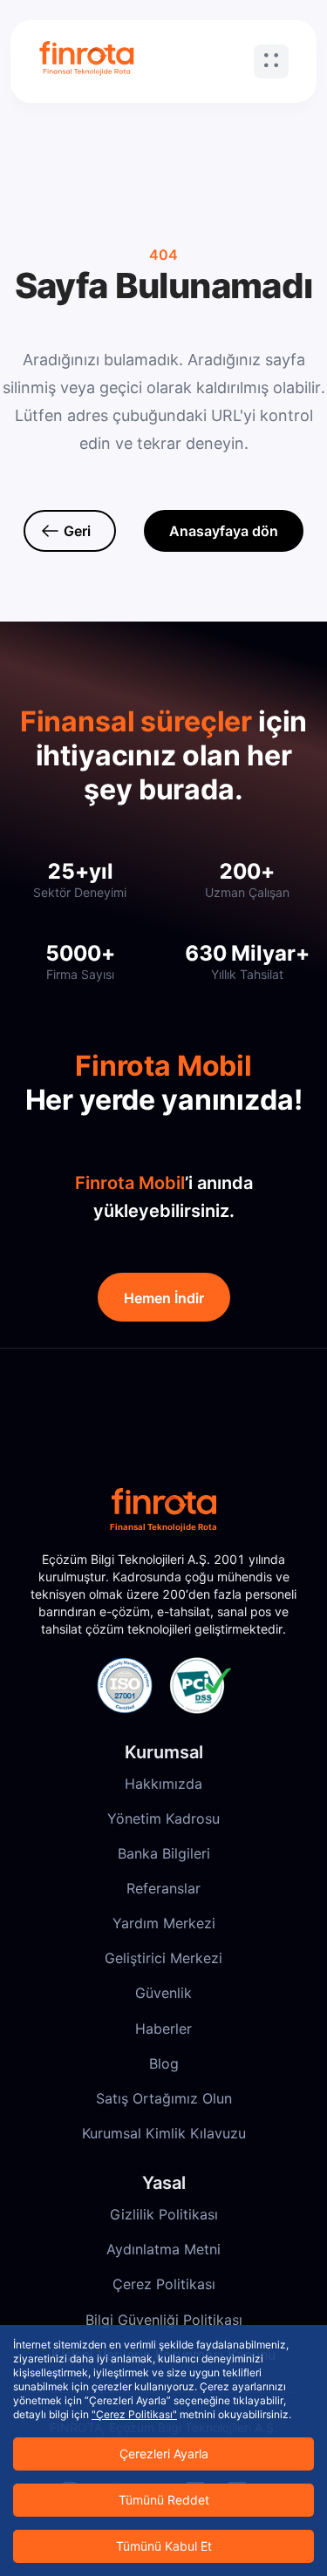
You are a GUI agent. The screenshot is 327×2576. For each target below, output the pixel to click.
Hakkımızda (163, 1784)
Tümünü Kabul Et (164, 2546)
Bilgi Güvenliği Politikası (164, 2320)
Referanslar (163, 1888)
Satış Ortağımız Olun (164, 2098)
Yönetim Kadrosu (163, 1818)
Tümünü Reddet (164, 2500)
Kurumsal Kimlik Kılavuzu (164, 2133)
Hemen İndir (164, 1298)
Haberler (163, 2029)
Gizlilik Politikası (164, 2214)
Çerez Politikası (164, 2284)
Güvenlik (163, 1993)
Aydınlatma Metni (163, 2249)
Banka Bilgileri (164, 1853)
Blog (164, 2063)
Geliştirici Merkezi (163, 1958)
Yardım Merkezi (164, 1923)
